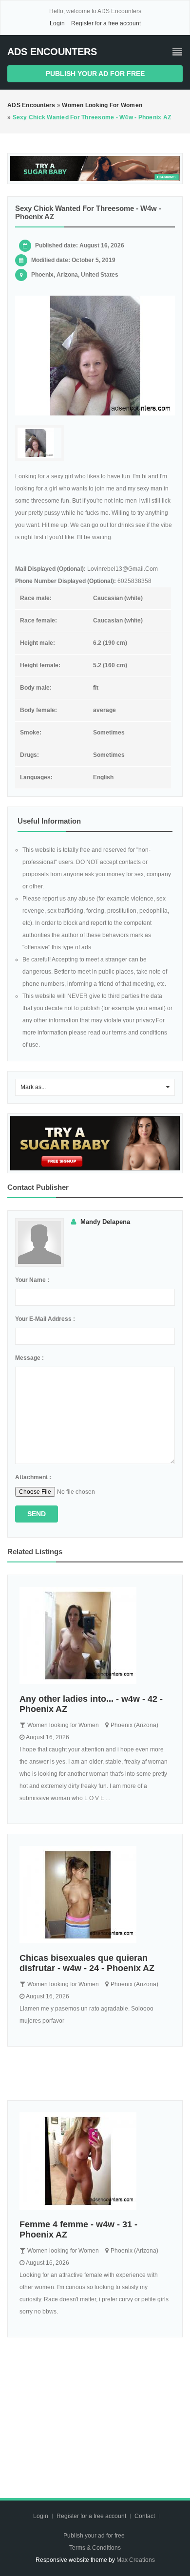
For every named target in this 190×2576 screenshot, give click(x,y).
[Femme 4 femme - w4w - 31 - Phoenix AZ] (95, 2161)
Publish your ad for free (95, 74)
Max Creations (136, 2560)
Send (37, 1514)
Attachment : (33, 1477)
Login (57, 23)
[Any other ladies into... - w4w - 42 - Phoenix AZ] (95, 1636)
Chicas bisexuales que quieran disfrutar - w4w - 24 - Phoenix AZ (87, 1963)
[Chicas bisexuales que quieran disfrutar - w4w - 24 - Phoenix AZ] (95, 1895)
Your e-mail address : (45, 1319)
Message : (29, 1358)
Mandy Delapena (105, 1222)
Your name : (32, 1280)
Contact (145, 2516)
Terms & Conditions (95, 2548)
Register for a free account (106, 23)
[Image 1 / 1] (95, 356)
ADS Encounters (52, 52)
